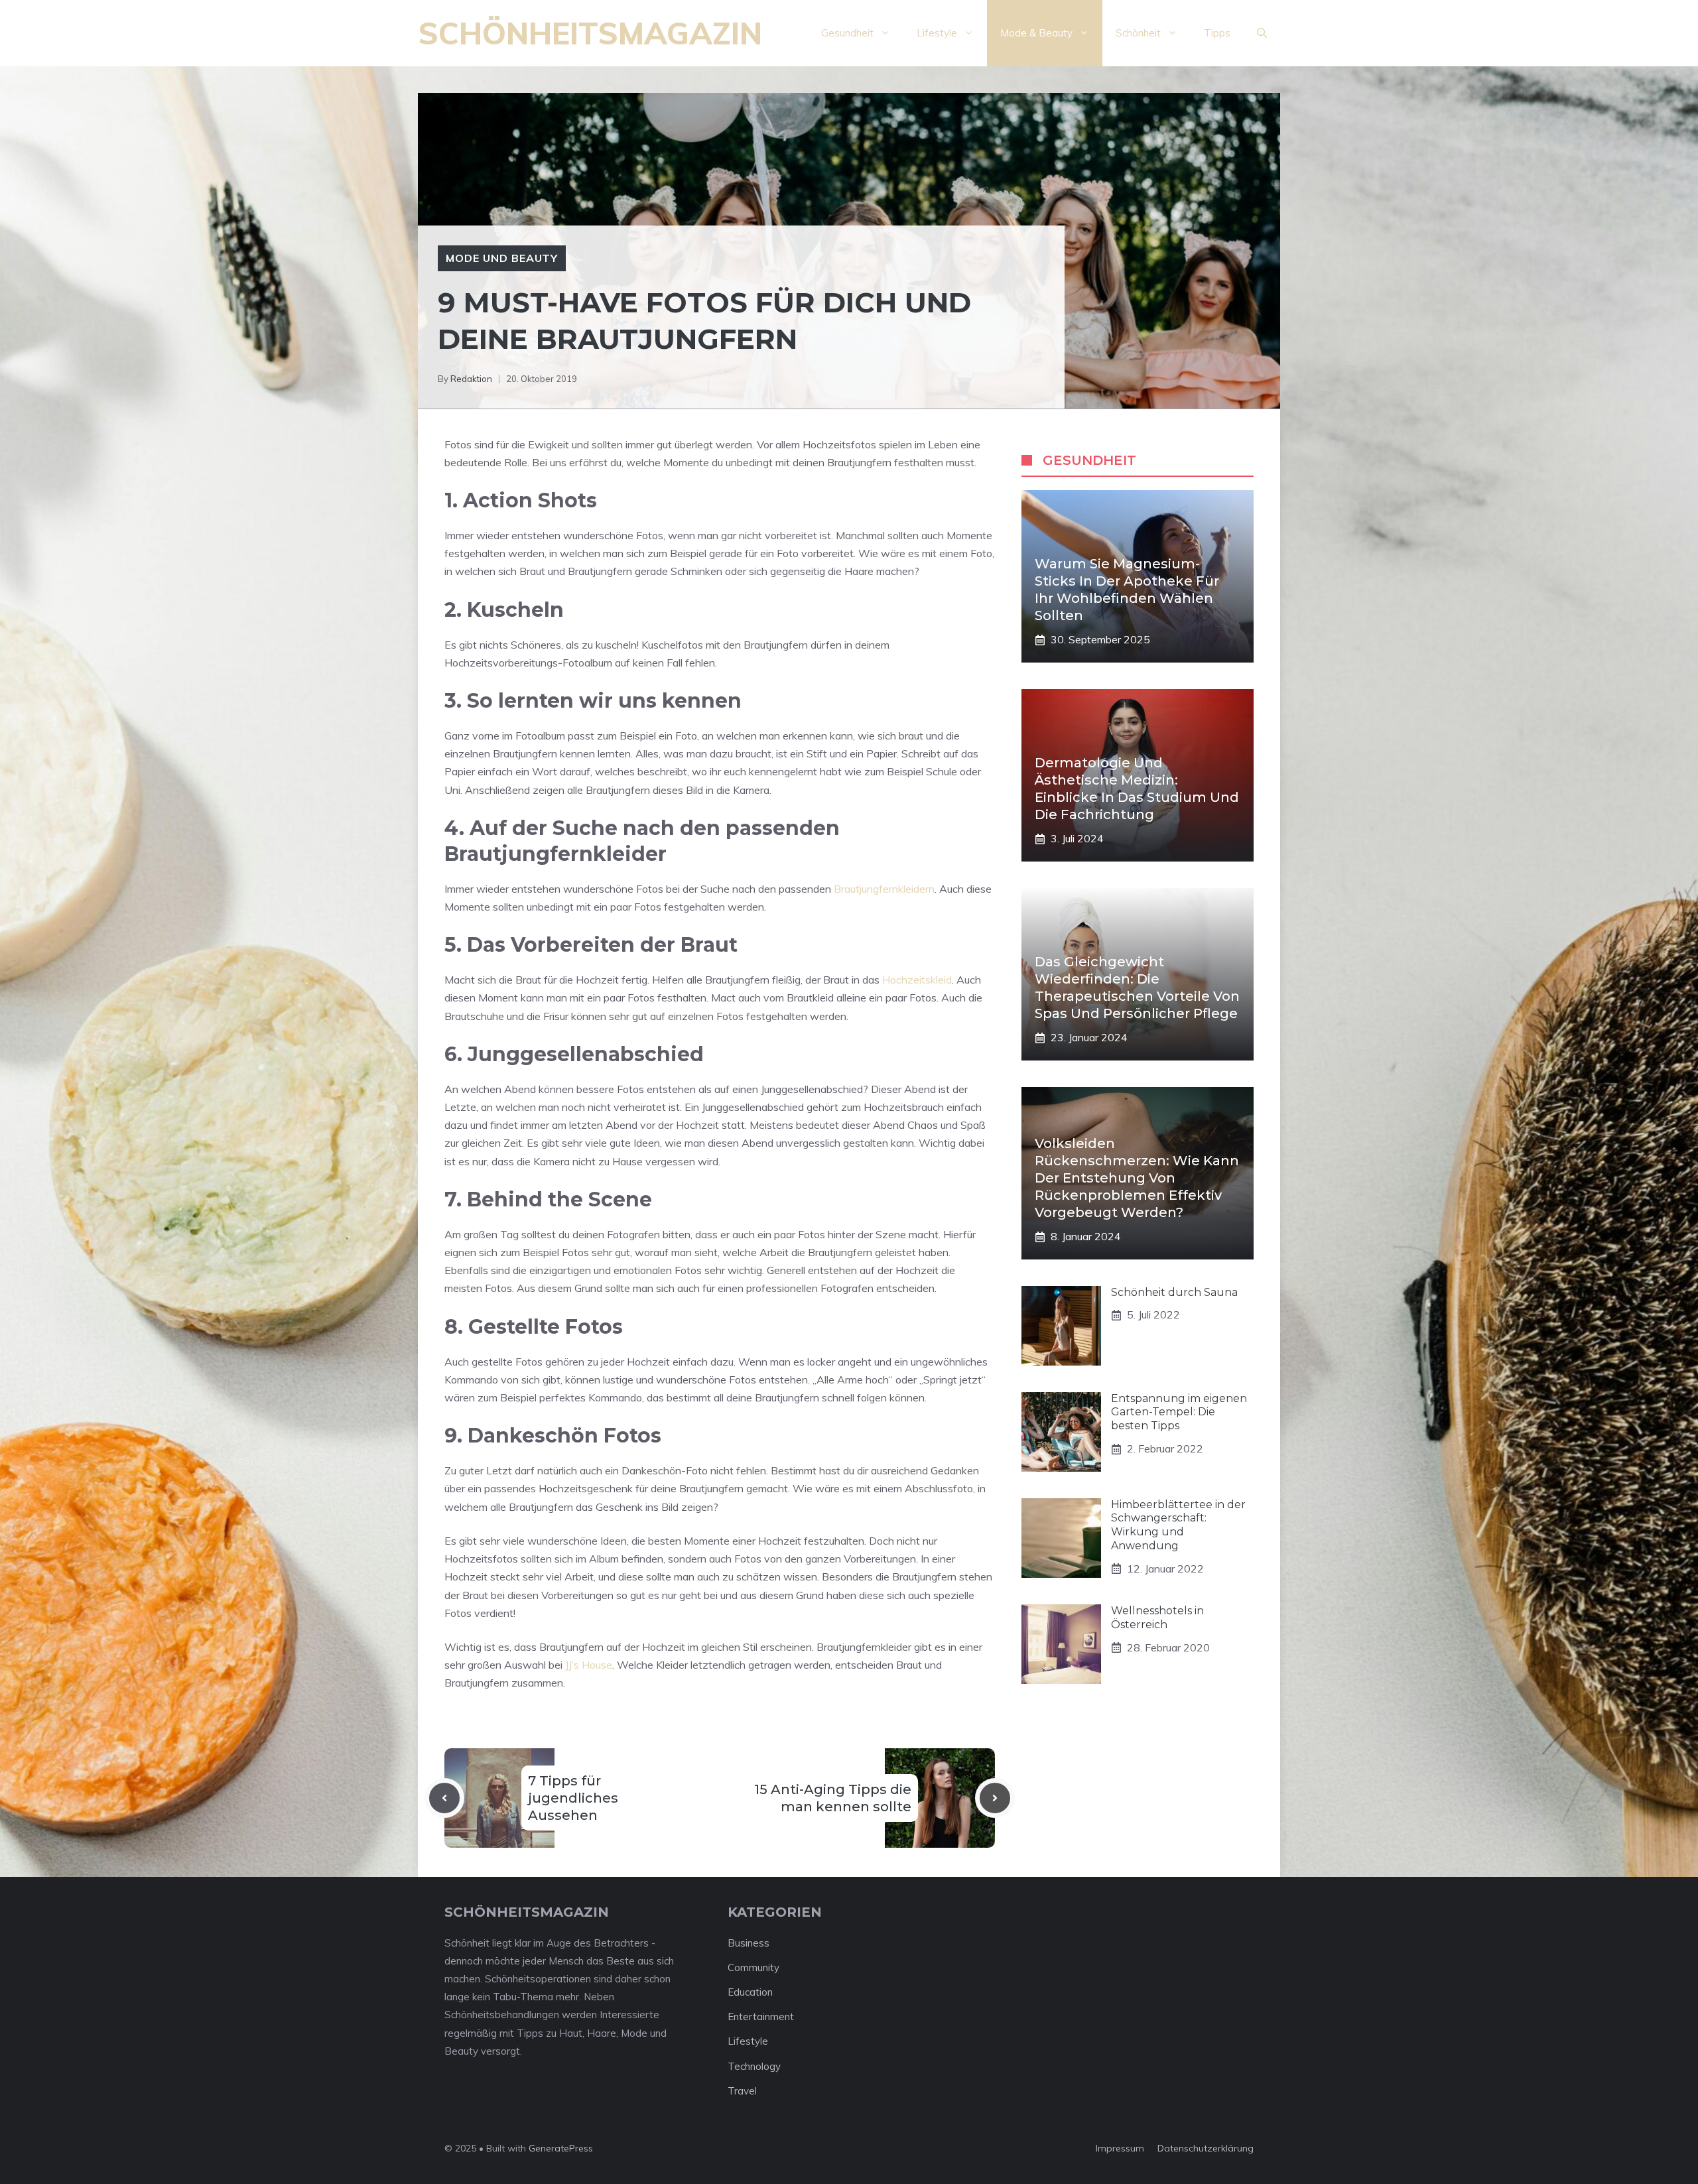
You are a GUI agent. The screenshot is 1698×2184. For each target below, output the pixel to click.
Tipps (1217, 33)
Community (753, 1967)
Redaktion (471, 379)
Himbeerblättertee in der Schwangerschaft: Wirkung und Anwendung (1178, 1525)
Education (750, 1992)
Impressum (1120, 2148)
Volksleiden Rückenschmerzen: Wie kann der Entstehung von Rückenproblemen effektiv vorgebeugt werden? (1137, 1178)
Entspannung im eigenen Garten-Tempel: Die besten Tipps (1179, 1412)
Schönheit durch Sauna (1174, 1292)
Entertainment (761, 2017)
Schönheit (1138, 33)
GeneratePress (561, 2148)
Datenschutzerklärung (1206, 2148)
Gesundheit (847, 33)
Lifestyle (937, 33)
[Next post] (995, 1798)
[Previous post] (444, 1798)
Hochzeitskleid (917, 980)
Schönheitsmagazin (590, 33)
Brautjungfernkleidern (884, 889)
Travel (742, 2091)
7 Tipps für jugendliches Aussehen (573, 1798)
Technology (754, 2066)
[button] (1262, 33)
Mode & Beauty (1036, 33)
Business (749, 1943)
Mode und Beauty (502, 258)
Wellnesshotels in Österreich (1157, 1618)
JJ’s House (589, 1665)
